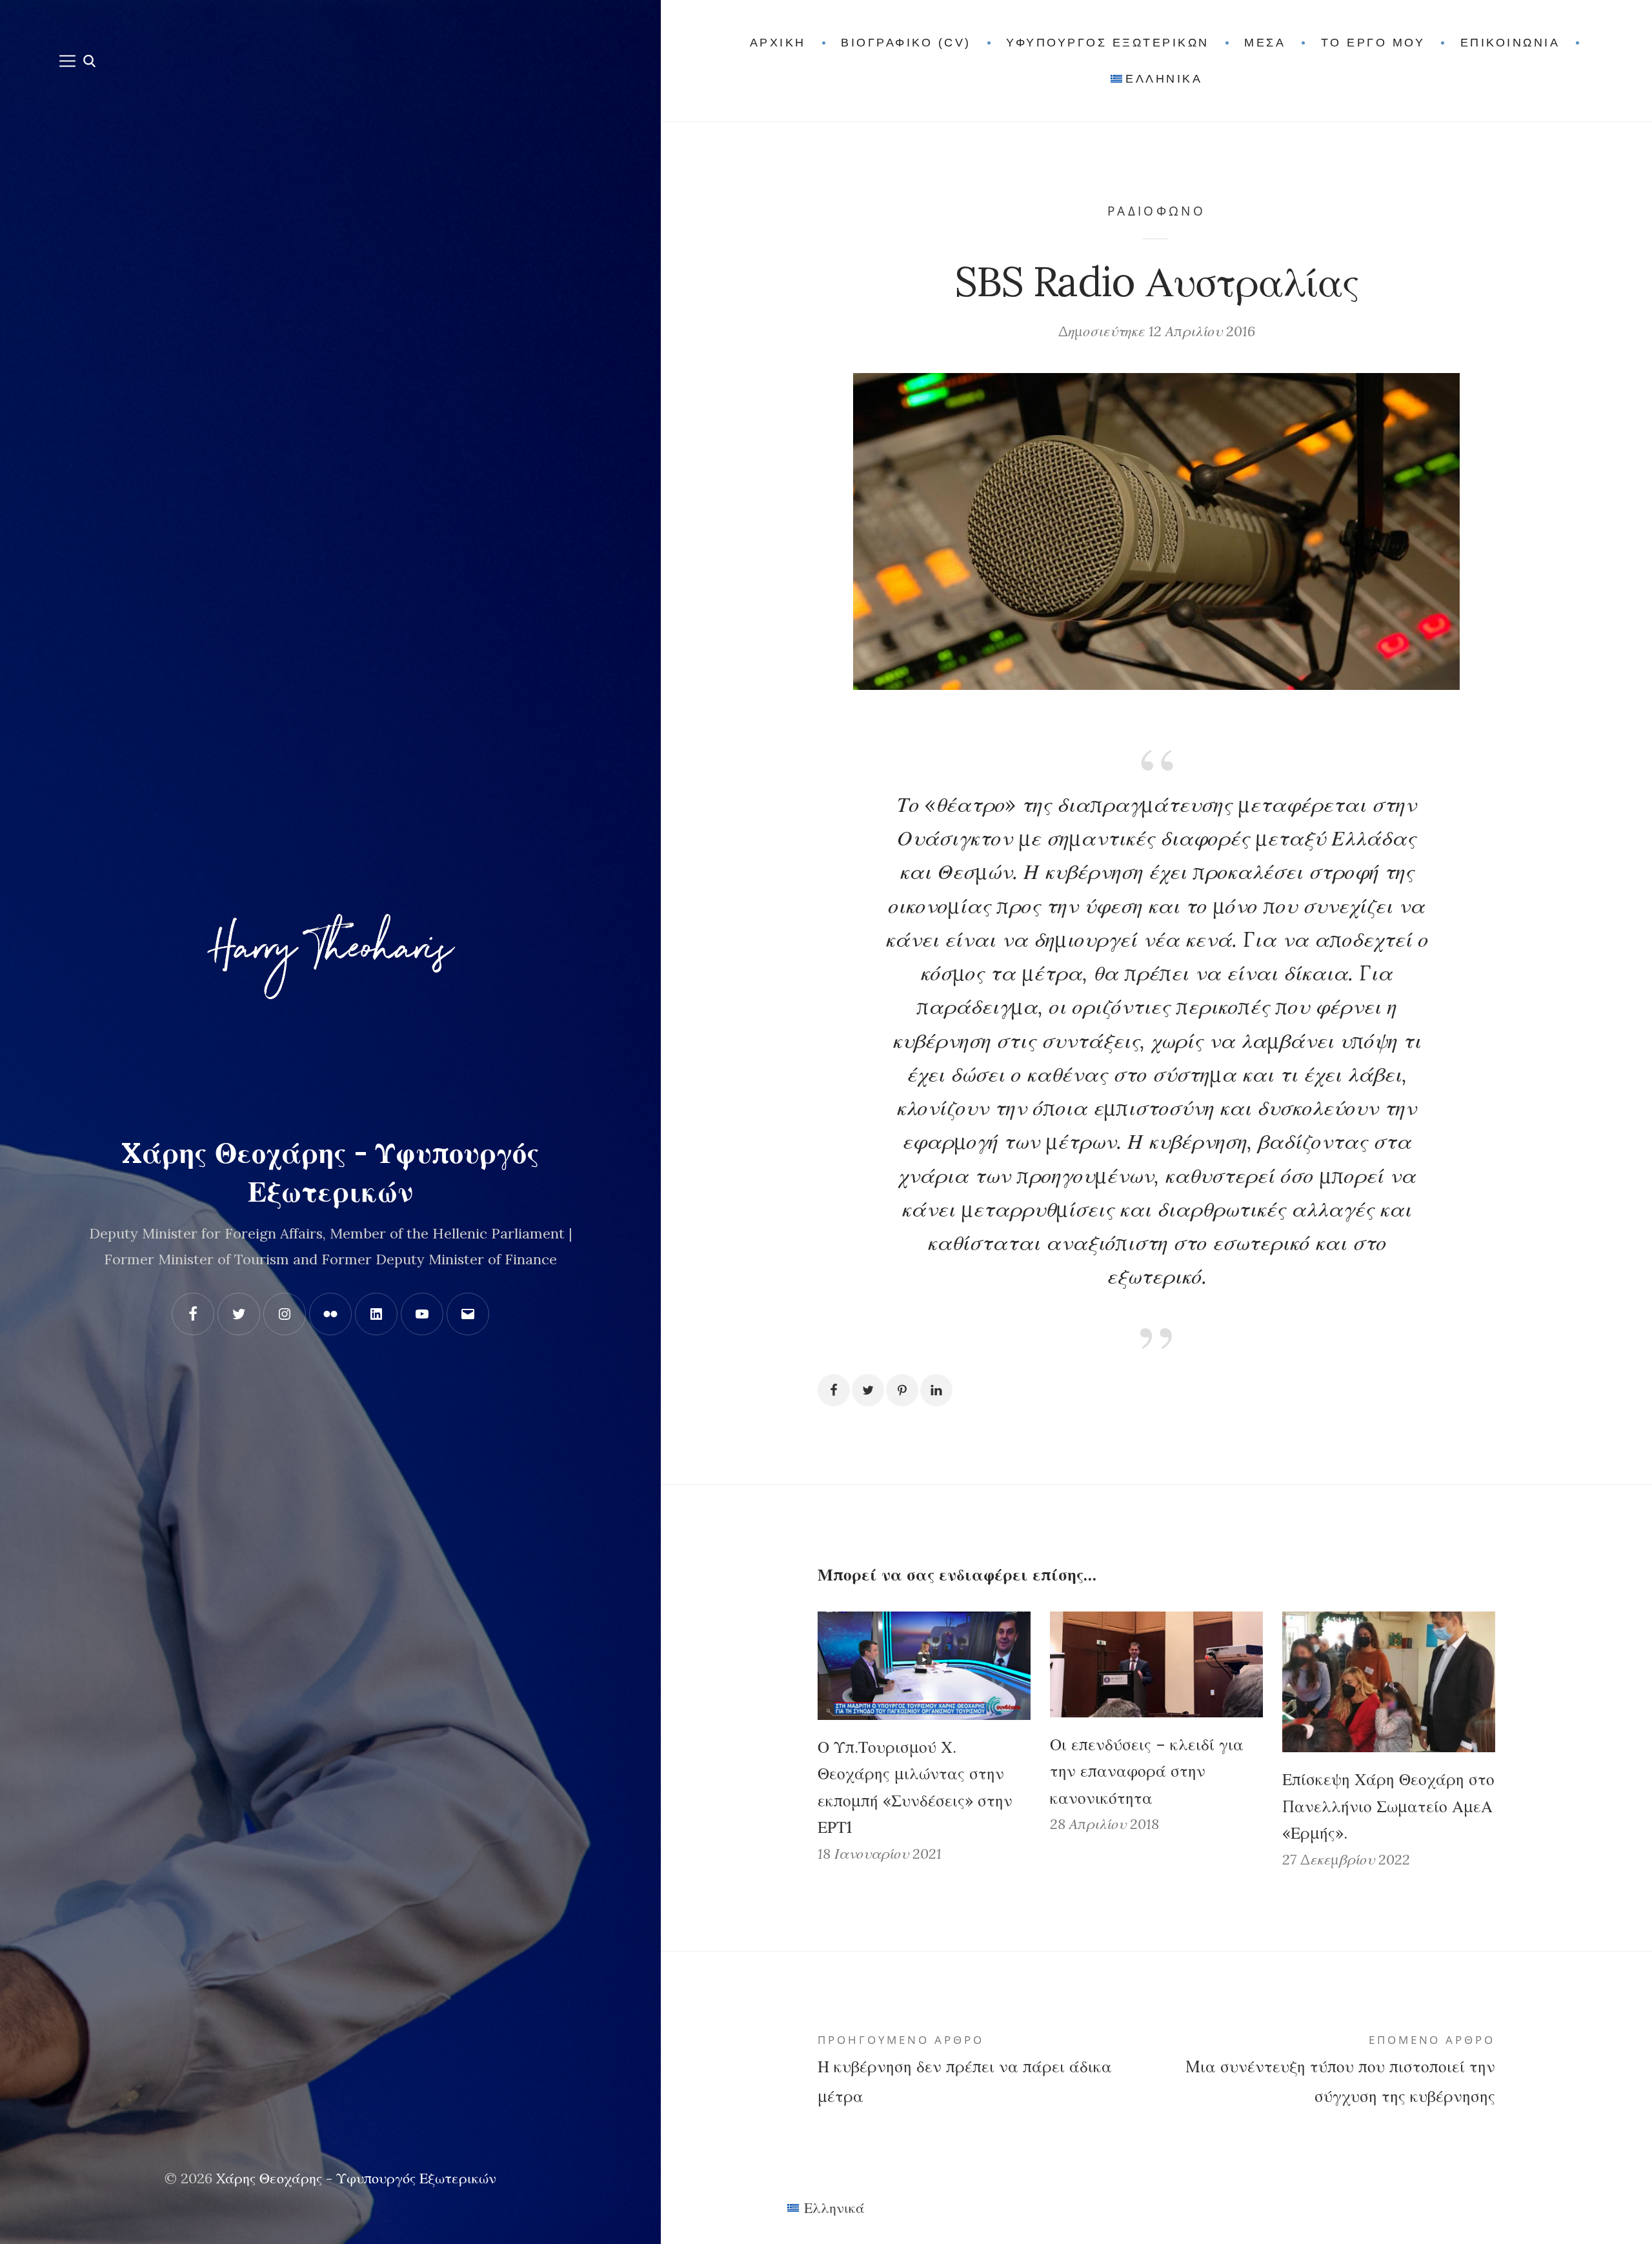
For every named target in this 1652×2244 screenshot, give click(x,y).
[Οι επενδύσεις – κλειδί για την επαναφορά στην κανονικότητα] (1156, 1664)
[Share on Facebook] (834, 1390)
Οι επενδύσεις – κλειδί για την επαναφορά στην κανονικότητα (1147, 1771)
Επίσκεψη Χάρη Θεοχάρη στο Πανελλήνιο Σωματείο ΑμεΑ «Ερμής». (1388, 1806)
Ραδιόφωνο (1156, 211)
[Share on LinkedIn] (936, 1390)
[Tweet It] (868, 1390)
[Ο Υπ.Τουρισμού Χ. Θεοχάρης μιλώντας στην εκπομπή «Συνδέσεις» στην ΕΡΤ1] (924, 1665)
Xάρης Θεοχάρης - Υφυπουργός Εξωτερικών (356, 2178)
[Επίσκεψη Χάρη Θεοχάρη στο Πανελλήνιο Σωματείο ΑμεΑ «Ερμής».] (1389, 1682)
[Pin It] (902, 1390)
